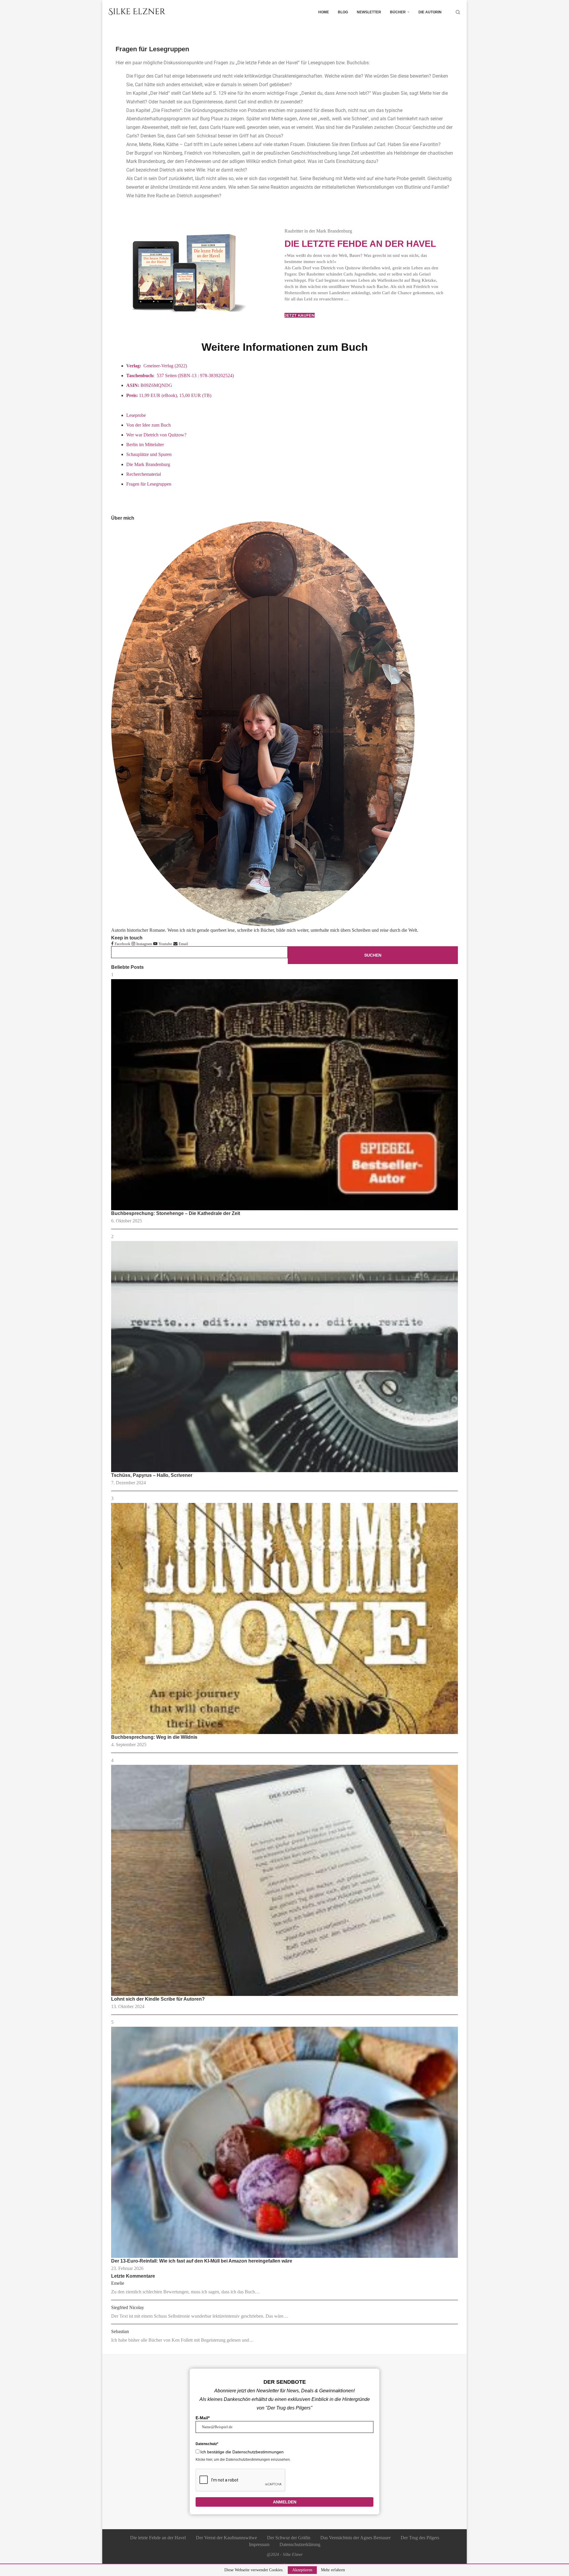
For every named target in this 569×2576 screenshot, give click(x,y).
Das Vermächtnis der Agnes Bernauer (355, 2538)
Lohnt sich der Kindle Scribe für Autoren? (158, 1999)
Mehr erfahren (333, 2570)
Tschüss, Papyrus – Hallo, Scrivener (152, 1475)
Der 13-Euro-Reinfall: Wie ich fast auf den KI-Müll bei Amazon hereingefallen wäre (202, 2261)
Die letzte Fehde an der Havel (360, 244)
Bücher (398, 12)
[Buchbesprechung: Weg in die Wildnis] (284, 1618)
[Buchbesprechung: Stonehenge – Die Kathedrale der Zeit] (284, 1095)
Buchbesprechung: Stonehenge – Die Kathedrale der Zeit (176, 1213)
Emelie (118, 2283)
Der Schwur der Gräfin (289, 2538)
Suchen (373, 955)
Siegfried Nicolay (128, 2307)
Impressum (259, 2544)
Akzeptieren (302, 2570)
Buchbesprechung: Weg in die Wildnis (154, 1737)
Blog (343, 12)
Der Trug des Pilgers (420, 2538)
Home (324, 12)
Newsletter (369, 12)
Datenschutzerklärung (300, 2544)
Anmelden (285, 2502)
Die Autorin (430, 12)
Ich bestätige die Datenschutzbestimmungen (242, 2452)
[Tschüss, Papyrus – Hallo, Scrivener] (284, 1357)
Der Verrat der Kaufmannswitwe (226, 2538)
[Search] (458, 12)
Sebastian (120, 2331)
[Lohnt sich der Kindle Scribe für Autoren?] (284, 1880)
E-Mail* (203, 2418)
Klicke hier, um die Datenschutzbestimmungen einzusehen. (243, 2460)
